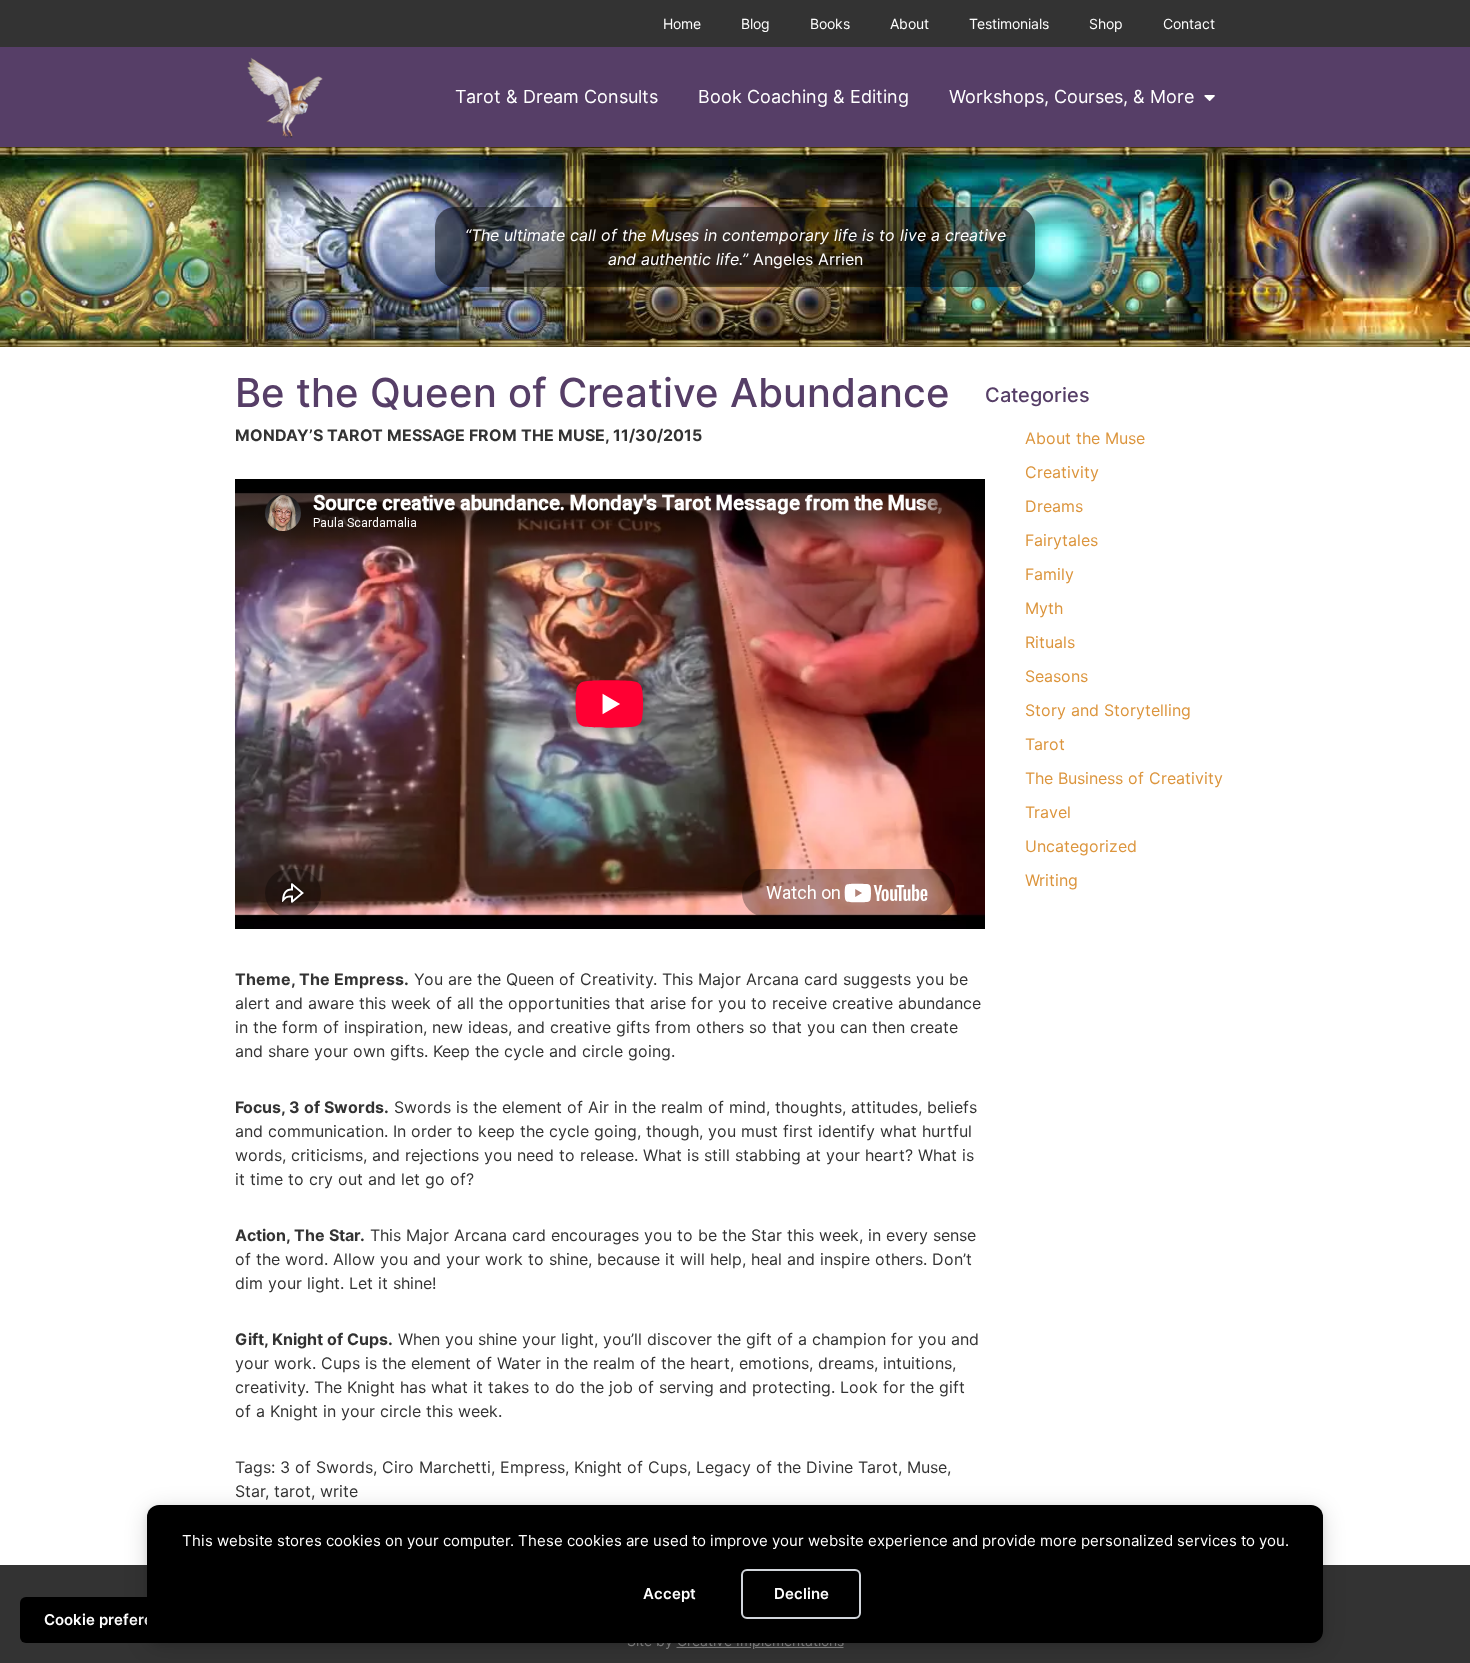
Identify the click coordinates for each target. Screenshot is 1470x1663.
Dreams (1054, 506)
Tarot (1045, 744)
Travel (1048, 812)
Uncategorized (1081, 846)
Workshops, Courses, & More (1071, 96)
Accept (669, 1593)
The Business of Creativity (1124, 778)
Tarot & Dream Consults (556, 96)
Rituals (1050, 642)
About (909, 23)
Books (830, 23)
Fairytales (1061, 540)
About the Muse (1085, 438)
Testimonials (1009, 23)
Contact (1189, 23)
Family (1049, 574)
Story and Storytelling (1108, 710)
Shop (1106, 23)
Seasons (1056, 676)
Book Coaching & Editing (803, 96)
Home (682, 23)
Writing (1051, 880)
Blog (755, 23)
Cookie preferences (116, 1619)
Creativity (1062, 472)
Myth (1044, 608)
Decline (801, 1593)
